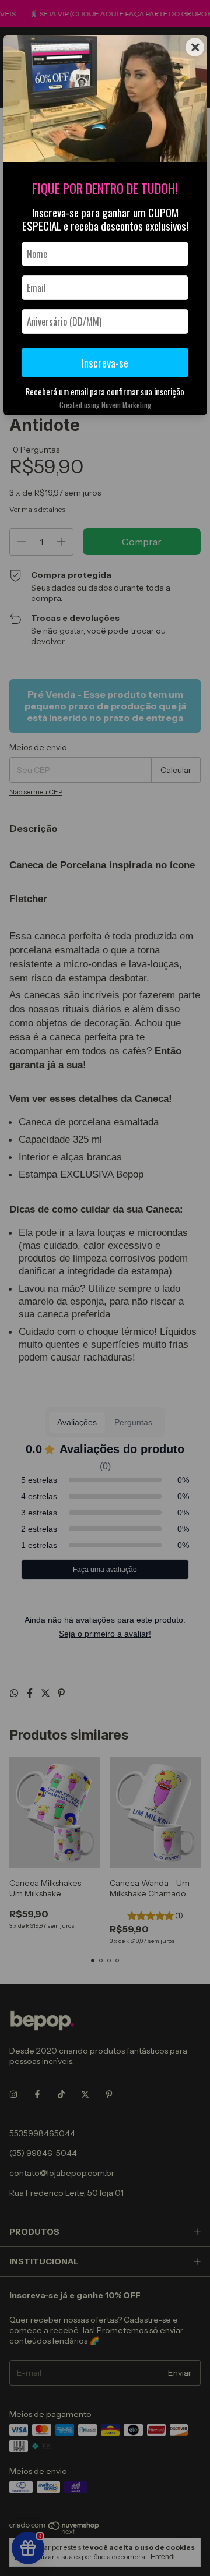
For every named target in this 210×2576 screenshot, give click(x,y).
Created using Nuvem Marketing (105, 405)
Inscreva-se (105, 363)
